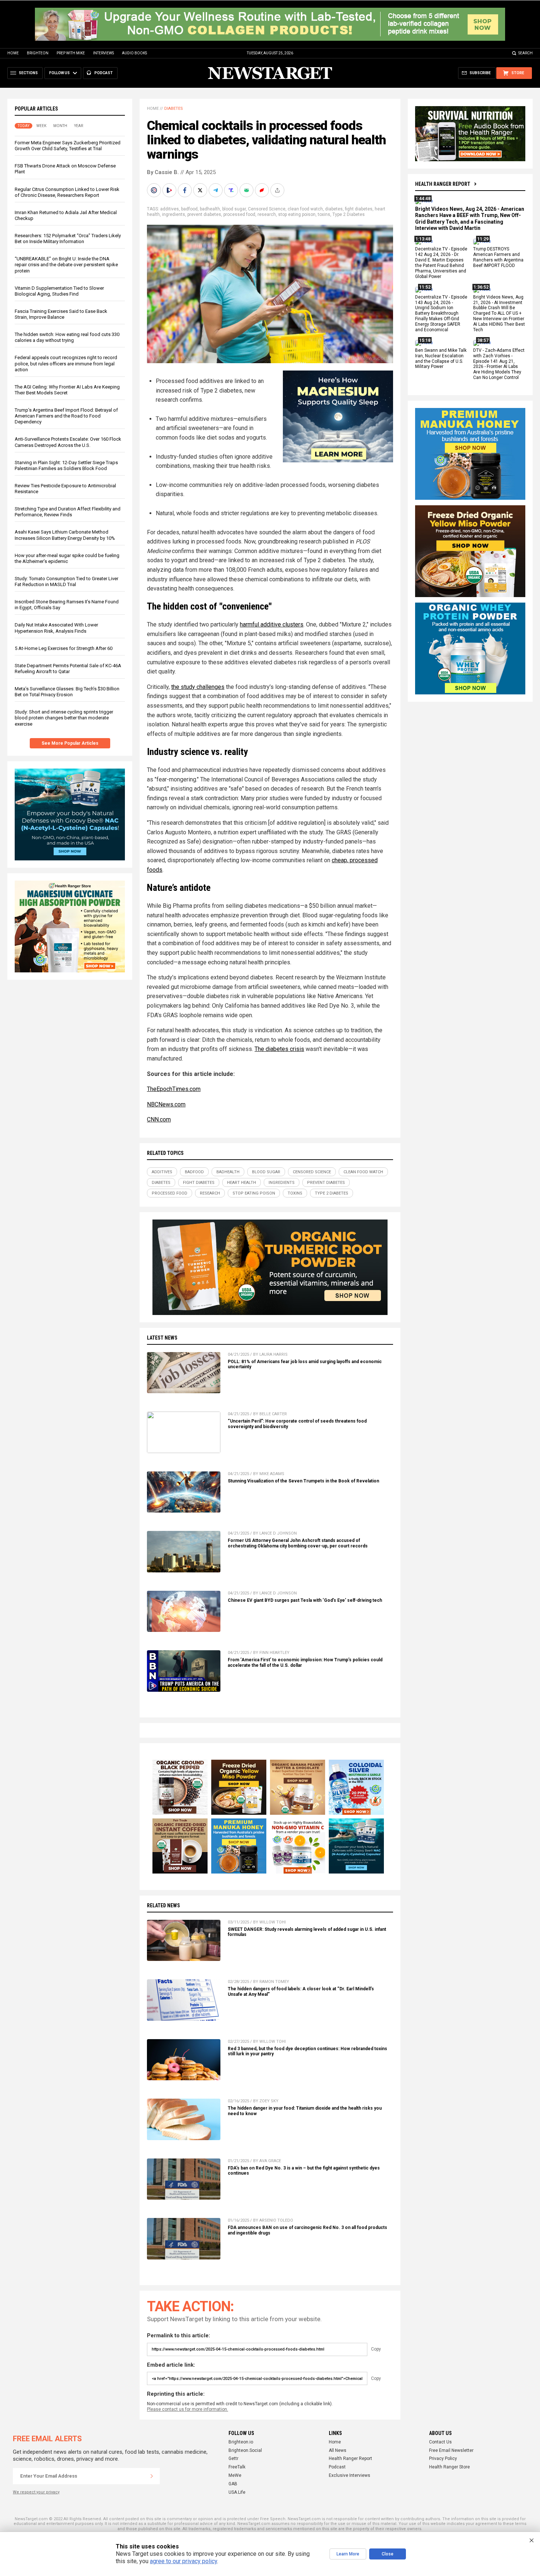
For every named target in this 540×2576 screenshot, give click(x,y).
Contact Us (440, 2442)
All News (338, 2450)
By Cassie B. (163, 172)
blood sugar (234, 209)
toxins (324, 214)
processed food (239, 214)
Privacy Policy (443, 2458)
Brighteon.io (241, 2442)
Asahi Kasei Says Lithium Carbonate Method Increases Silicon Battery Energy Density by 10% (65, 535)
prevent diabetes (204, 214)
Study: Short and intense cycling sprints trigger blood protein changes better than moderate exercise (64, 718)
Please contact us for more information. (188, 2409)
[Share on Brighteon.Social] (155, 190)
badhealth (210, 209)
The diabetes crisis (279, 1049)
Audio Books (134, 53)
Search (525, 53)
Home (13, 53)
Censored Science (267, 209)
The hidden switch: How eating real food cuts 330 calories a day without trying (67, 337)
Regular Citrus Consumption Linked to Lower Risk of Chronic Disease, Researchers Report (67, 192)
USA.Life (237, 2492)
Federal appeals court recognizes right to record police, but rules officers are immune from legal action (66, 363)
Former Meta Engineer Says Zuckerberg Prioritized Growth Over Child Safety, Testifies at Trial (68, 146)
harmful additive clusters (272, 624)
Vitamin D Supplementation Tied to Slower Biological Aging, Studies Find (59, 291)
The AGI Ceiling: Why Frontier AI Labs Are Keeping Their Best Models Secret (67, 390)
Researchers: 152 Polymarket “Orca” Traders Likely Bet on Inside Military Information (68, 239)
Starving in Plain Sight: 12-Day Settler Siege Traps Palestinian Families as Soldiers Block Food (66, 465)
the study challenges (198, 687)
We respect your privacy (36, 2492)
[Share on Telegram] (216, 190)
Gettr (233, 2458)
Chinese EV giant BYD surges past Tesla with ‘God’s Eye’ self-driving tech (305, 1600)
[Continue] (152, 2476)
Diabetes (174, 109)
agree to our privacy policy (183, 2561)
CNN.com (159, 1119)
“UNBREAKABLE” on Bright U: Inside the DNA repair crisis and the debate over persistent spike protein (66, 265)
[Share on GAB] (247, 190)
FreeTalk (237, 2467)
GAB (233, 2484)
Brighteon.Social (245, 2450)
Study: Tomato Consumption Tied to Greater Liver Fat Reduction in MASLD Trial (66, 581)
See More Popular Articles (70, 743)
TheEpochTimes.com (174, 1089)
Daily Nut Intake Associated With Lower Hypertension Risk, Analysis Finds (56, 628)
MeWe (235, 2475)
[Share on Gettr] (263, 190)
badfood (189, 209)
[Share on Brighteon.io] (170, 190)
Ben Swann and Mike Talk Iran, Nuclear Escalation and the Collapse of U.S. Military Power (441, 359)
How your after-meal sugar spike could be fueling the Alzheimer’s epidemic (67, 558)
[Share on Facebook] (186, 190)
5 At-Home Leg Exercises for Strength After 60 (64, 648)
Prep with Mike (71, 53)
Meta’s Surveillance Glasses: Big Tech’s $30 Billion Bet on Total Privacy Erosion (67, 692)
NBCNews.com (166, 1104)
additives (170, 209)
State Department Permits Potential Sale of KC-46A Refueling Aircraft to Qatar (68, 669)
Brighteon (38, 53)
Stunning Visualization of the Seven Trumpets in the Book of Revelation (303, 1481)
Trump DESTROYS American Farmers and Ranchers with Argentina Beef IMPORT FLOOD (498, 258)
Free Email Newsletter (451, 2450)
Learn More (348, 2554)
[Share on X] (201, 190)
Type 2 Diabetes (349, 214)
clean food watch (305, 209)
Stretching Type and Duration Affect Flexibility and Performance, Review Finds (68, 512)
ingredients (174, 214)
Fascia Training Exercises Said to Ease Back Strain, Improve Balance (61, 314)
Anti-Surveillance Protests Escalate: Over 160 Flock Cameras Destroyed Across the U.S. (68, 442)
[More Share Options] (278, 190)
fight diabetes (359, 209)
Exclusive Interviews (350, 2475)
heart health (242, 1183)
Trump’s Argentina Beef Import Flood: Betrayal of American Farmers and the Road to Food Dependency (66, 416)
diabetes (334, 209)
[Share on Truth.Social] (232, 190)
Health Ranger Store (449, 2467)
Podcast (337, 2467)
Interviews (103, 53)
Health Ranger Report (443, 184)
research (267, 214)
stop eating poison (297, 214)
